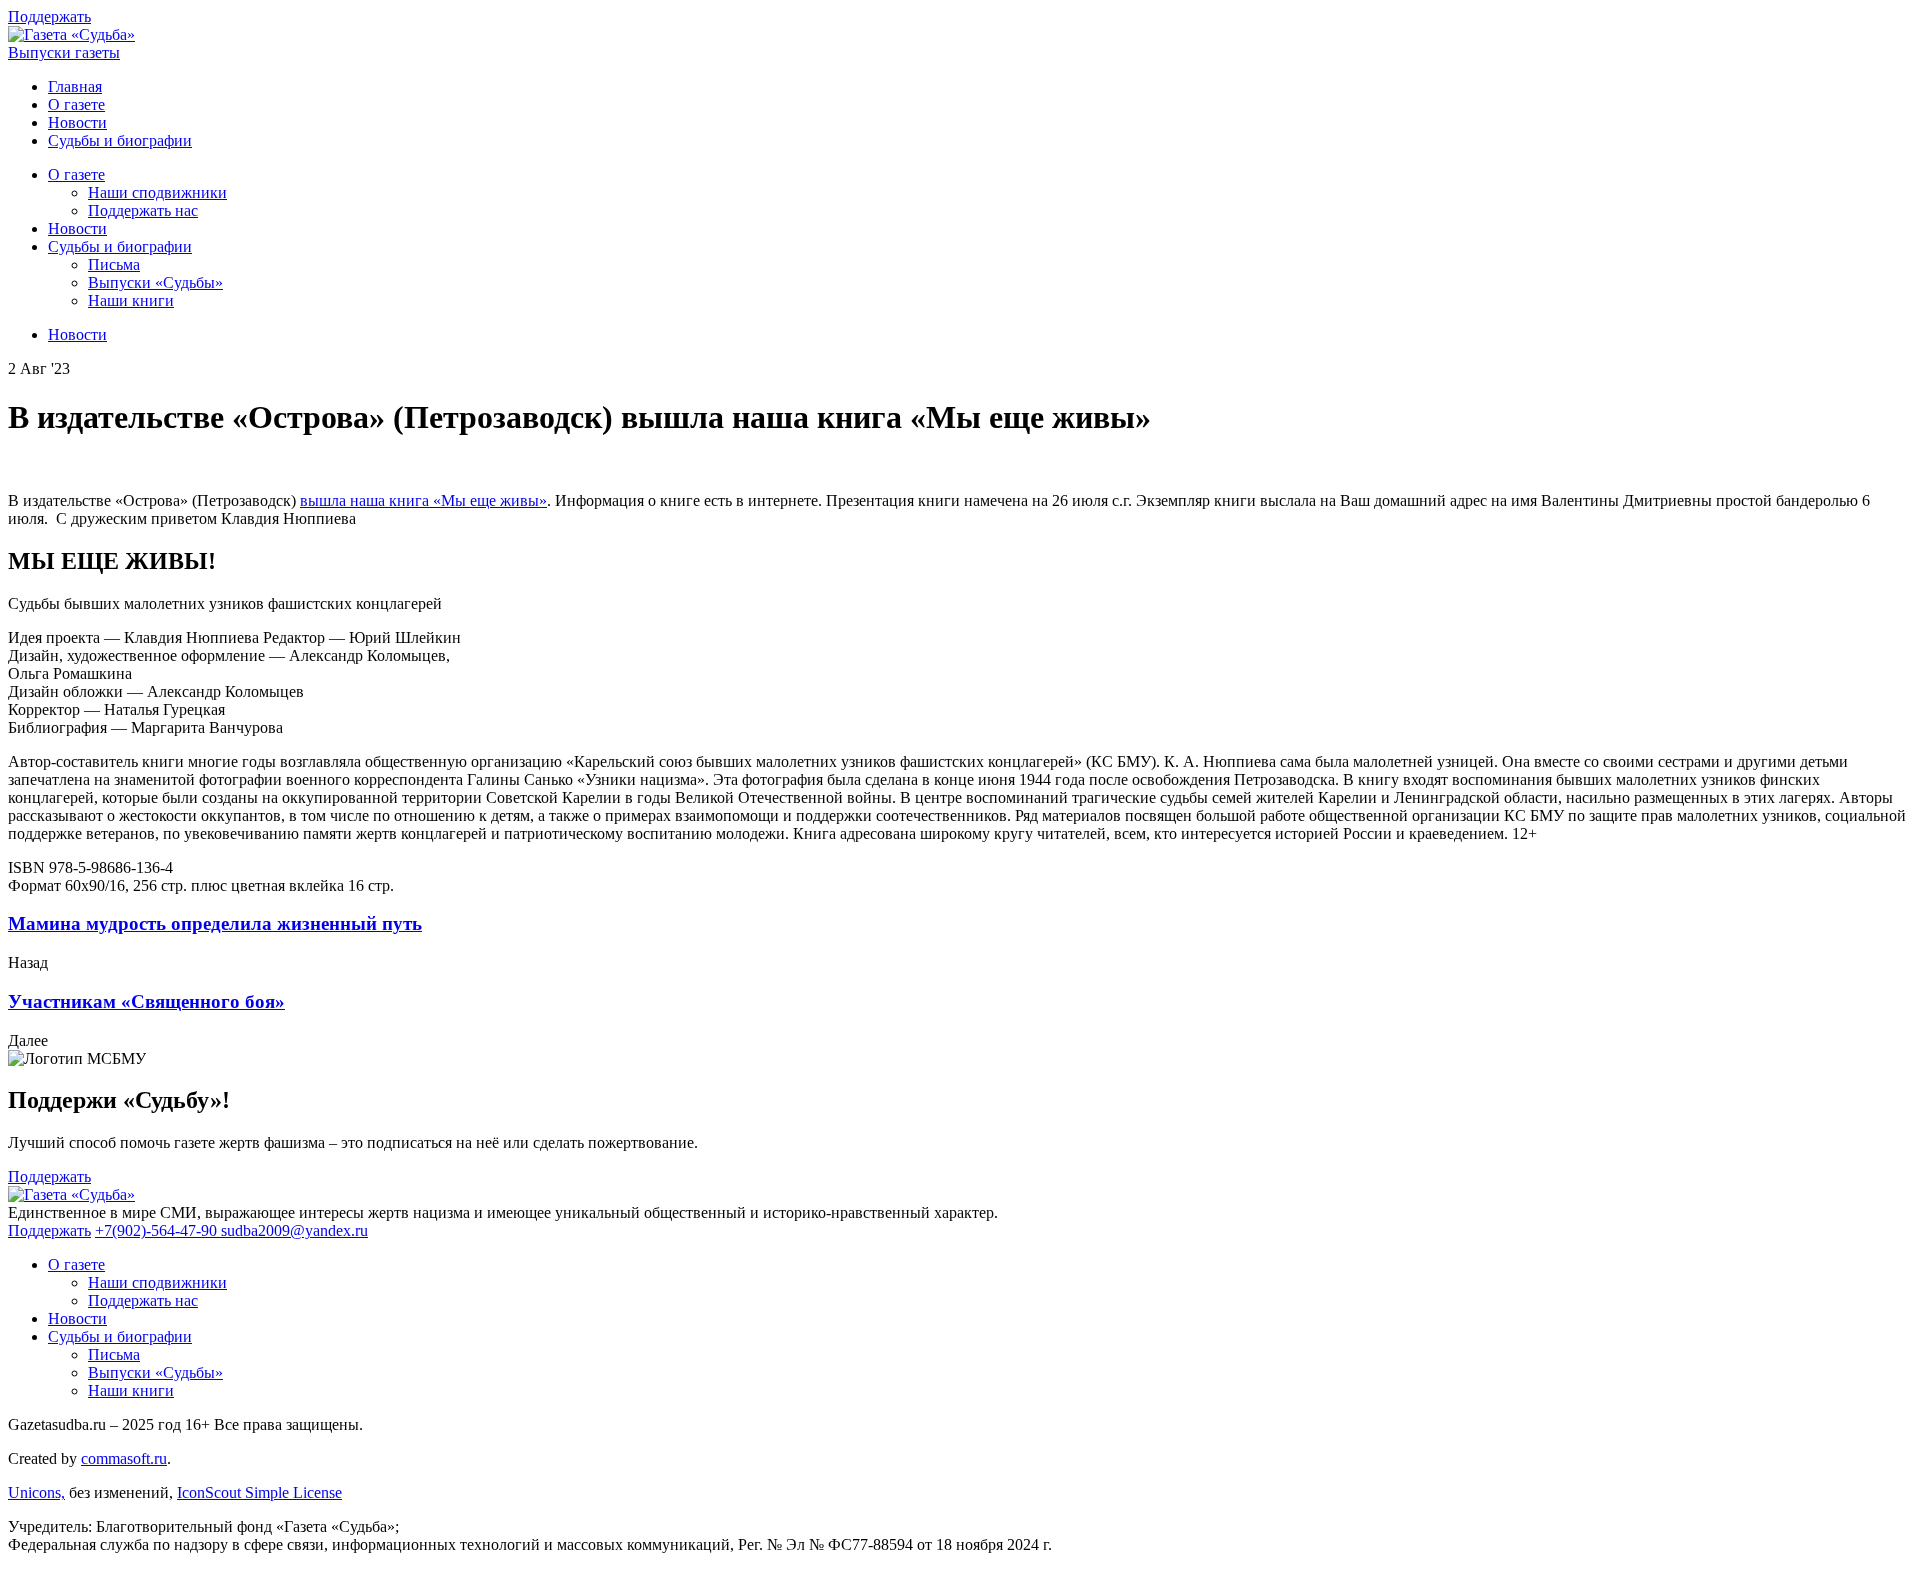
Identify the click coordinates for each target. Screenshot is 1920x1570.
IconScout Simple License (259, 1492)
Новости (77, 122)
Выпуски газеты (64, 52)
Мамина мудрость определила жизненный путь (215, 923)
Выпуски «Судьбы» (155, 282)
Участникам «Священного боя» (146, 1001)
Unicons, (36, 1492)
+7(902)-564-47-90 (158, 1230)
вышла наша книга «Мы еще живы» (423, 500)
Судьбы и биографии (120, 140)
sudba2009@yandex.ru (294, 1230)
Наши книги (131, 300)
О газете (76, 104)
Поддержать (49, 16)
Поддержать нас (143, 210)
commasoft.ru (124, 1458)
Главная (75, 86)
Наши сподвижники (157, 192)
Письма (114, 264)
